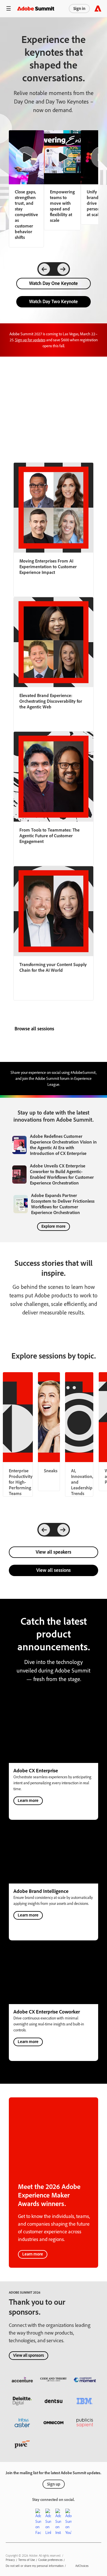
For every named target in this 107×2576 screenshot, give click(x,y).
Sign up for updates (30, 340)
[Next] (63, 269)
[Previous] (44, 269)
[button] (9, 9)
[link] (62, 180)
